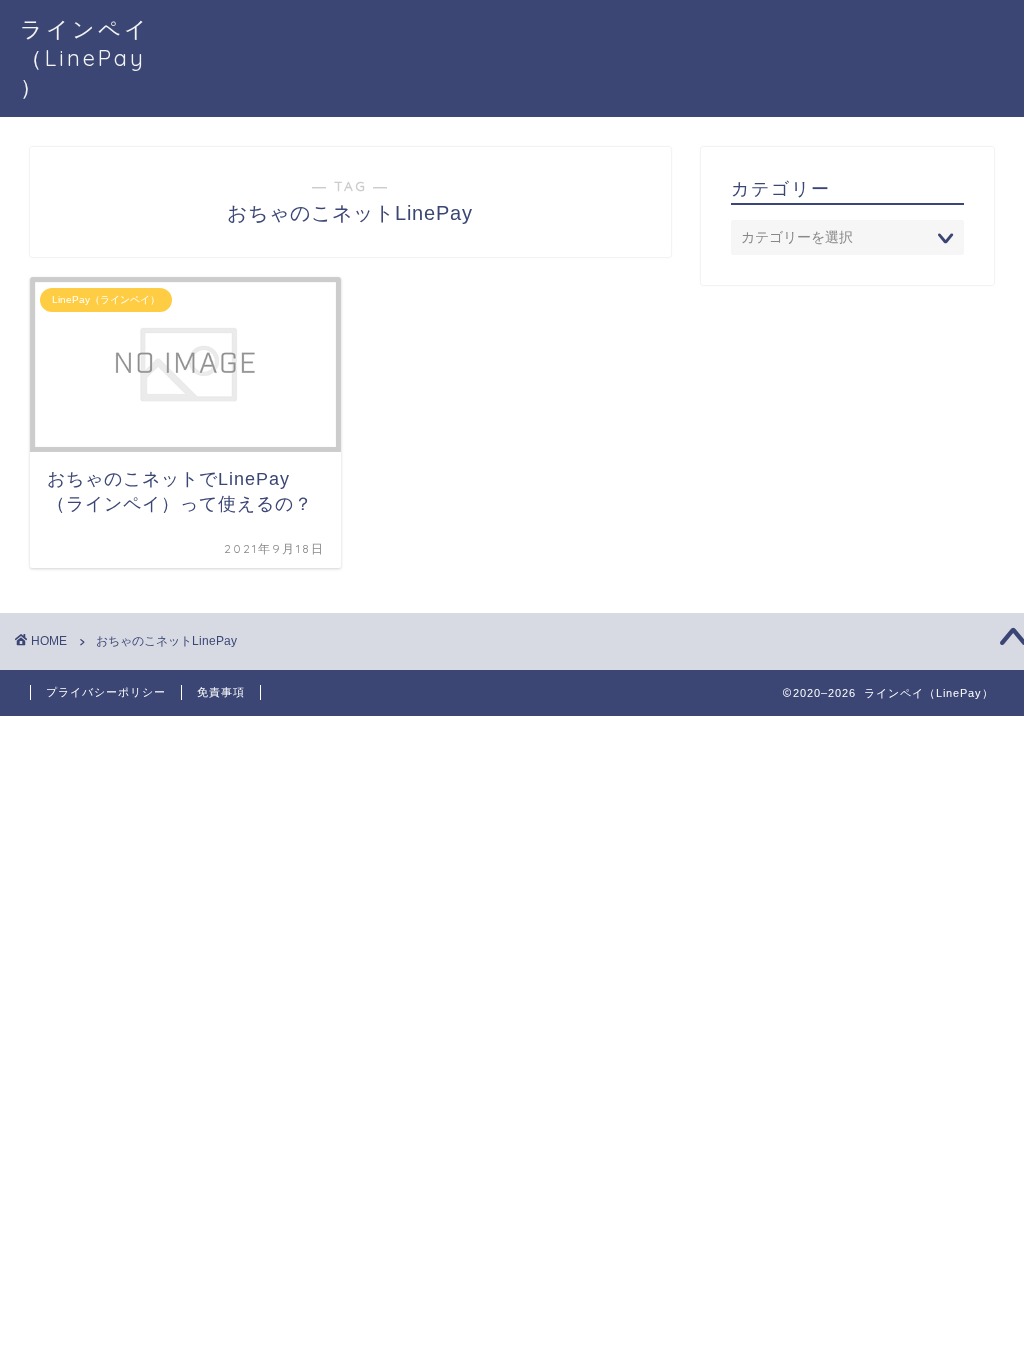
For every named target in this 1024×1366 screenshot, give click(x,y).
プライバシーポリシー (106, 692)
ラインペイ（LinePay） (85, 57)
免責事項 (221, 692)
